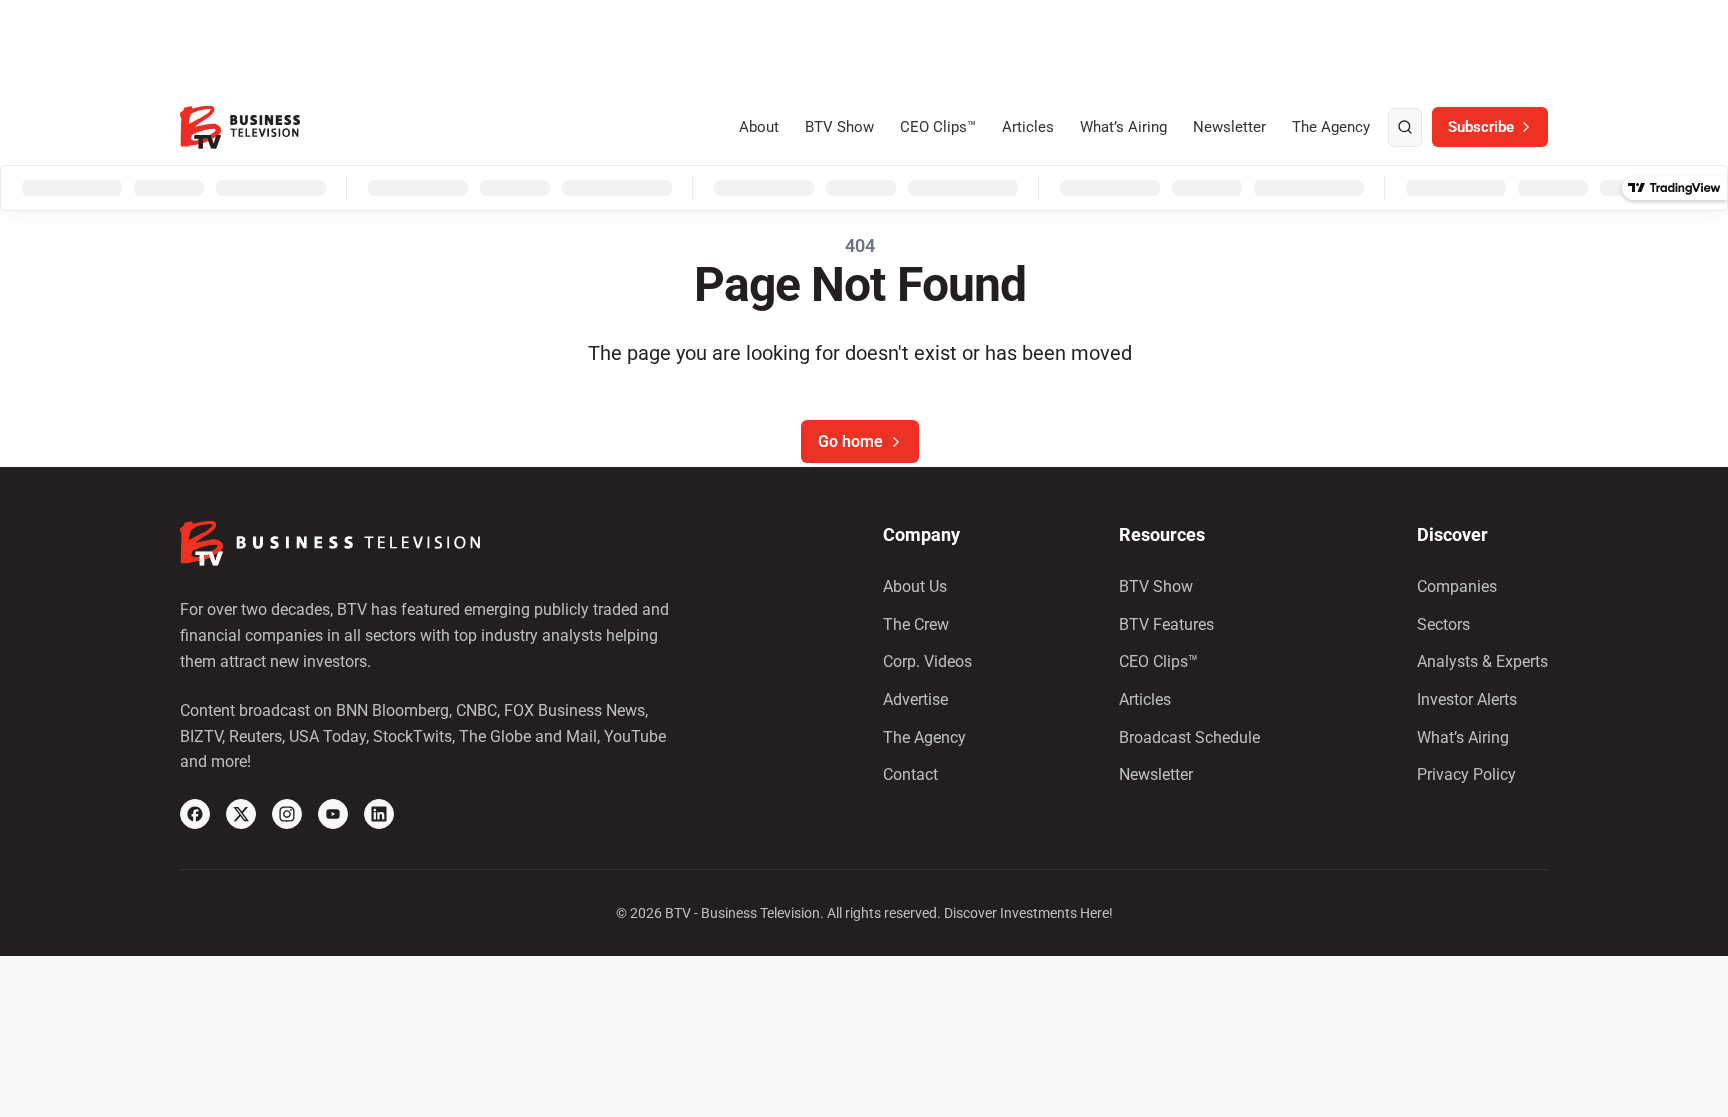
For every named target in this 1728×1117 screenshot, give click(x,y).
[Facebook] (195, 814)
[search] (1405, 128)
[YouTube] (333, 814)
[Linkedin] (379, 814)
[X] (241, 814)
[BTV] (240, 127)
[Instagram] (287, 814)
